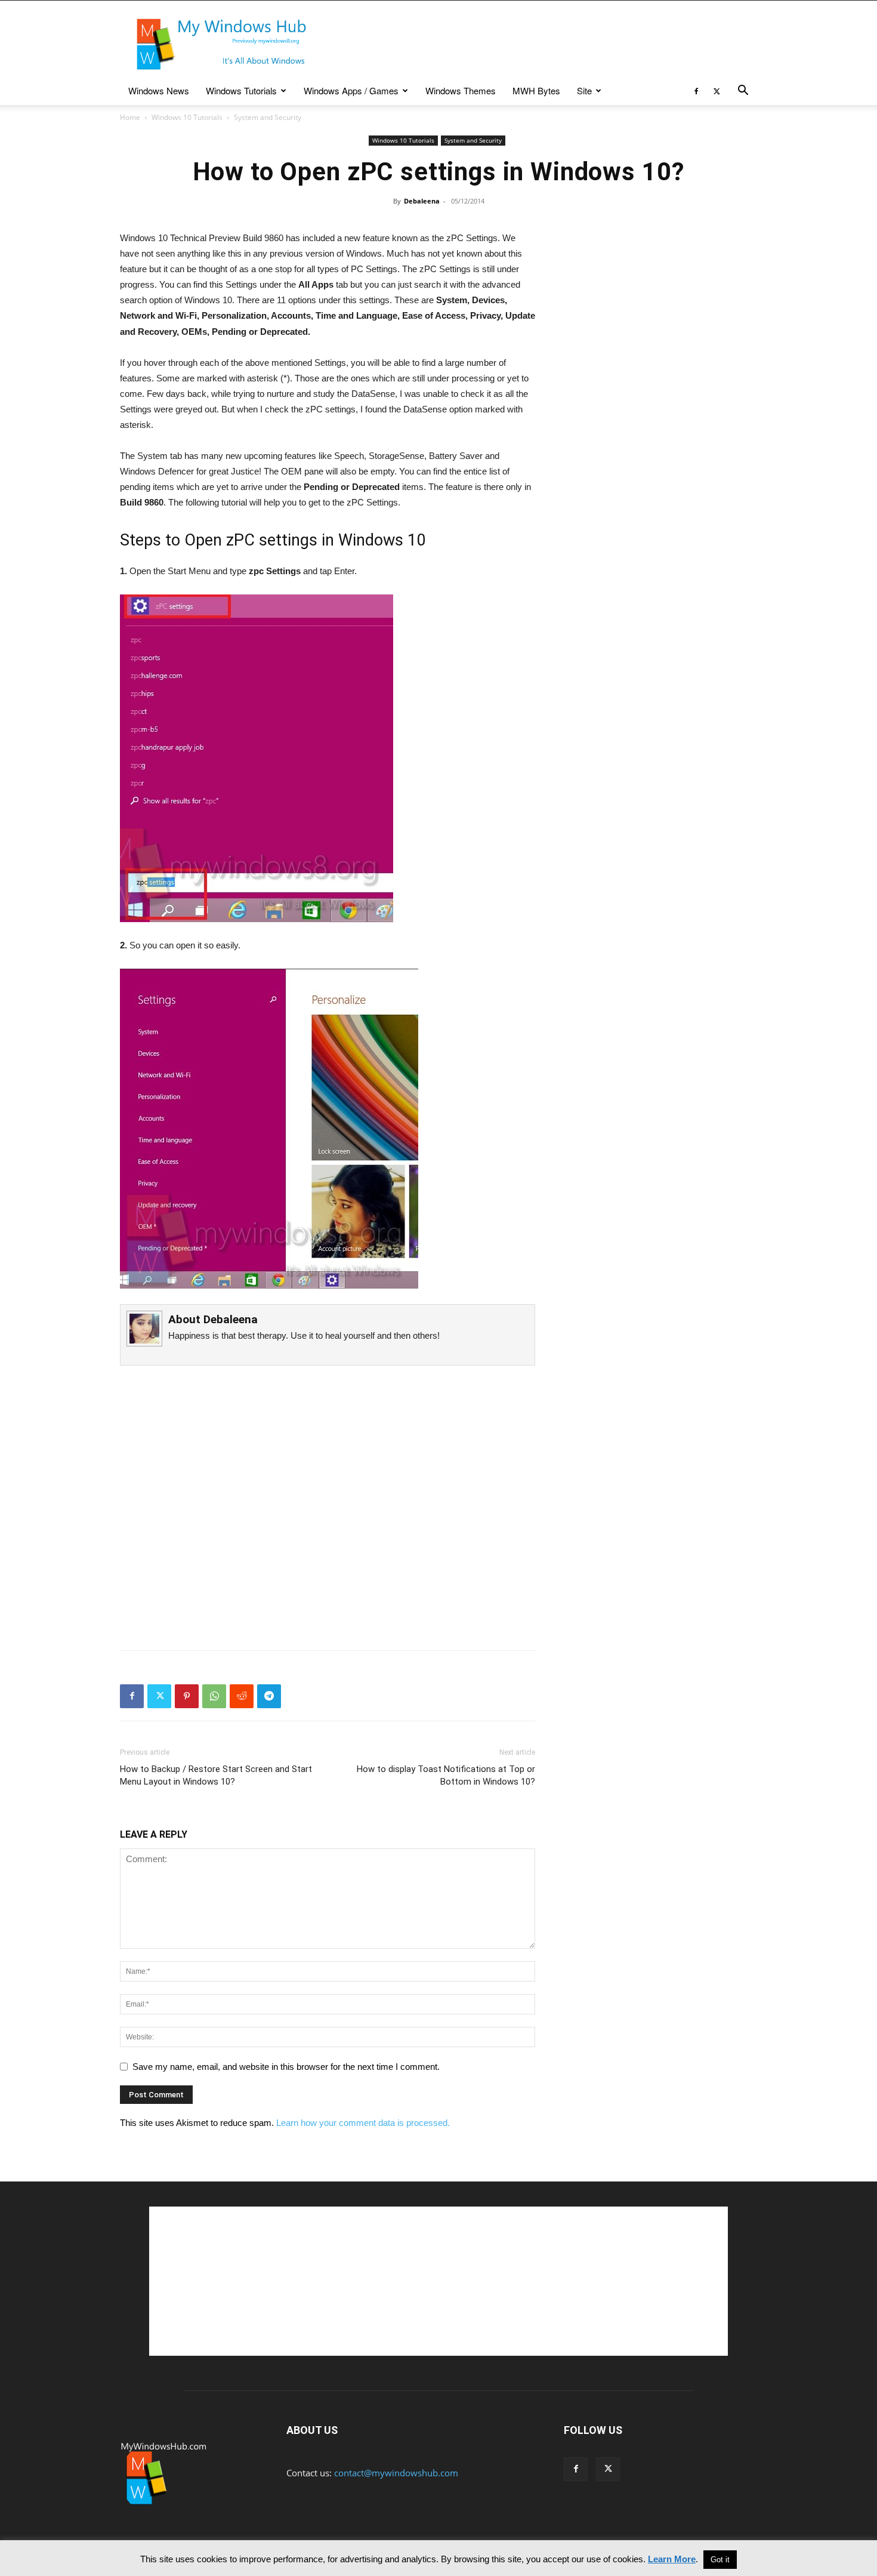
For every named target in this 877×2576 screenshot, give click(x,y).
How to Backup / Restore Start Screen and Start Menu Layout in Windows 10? (216, 1775)
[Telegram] (269, 1696)
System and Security (473, 140)
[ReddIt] (242, 1696)
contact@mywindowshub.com (396, 2473)
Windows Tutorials (241, 90)
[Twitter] (717, 91)
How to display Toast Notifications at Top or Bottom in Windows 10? (446, 1775)
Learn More (672, 2559)
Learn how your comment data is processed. (363, 2123)
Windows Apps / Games (351, 90)
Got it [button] (720, 2560)
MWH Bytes (536, 90)
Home (130, 117)
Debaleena (422, 201)
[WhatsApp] (214, 1696)
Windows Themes (461, 90)
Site (584, 90)
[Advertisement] (540, 44)
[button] (743, 91)
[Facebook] (696, 91)
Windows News (159, 90)
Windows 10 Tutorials (187, 117)
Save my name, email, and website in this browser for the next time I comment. (286, 2067)
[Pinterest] (187, 1696)
